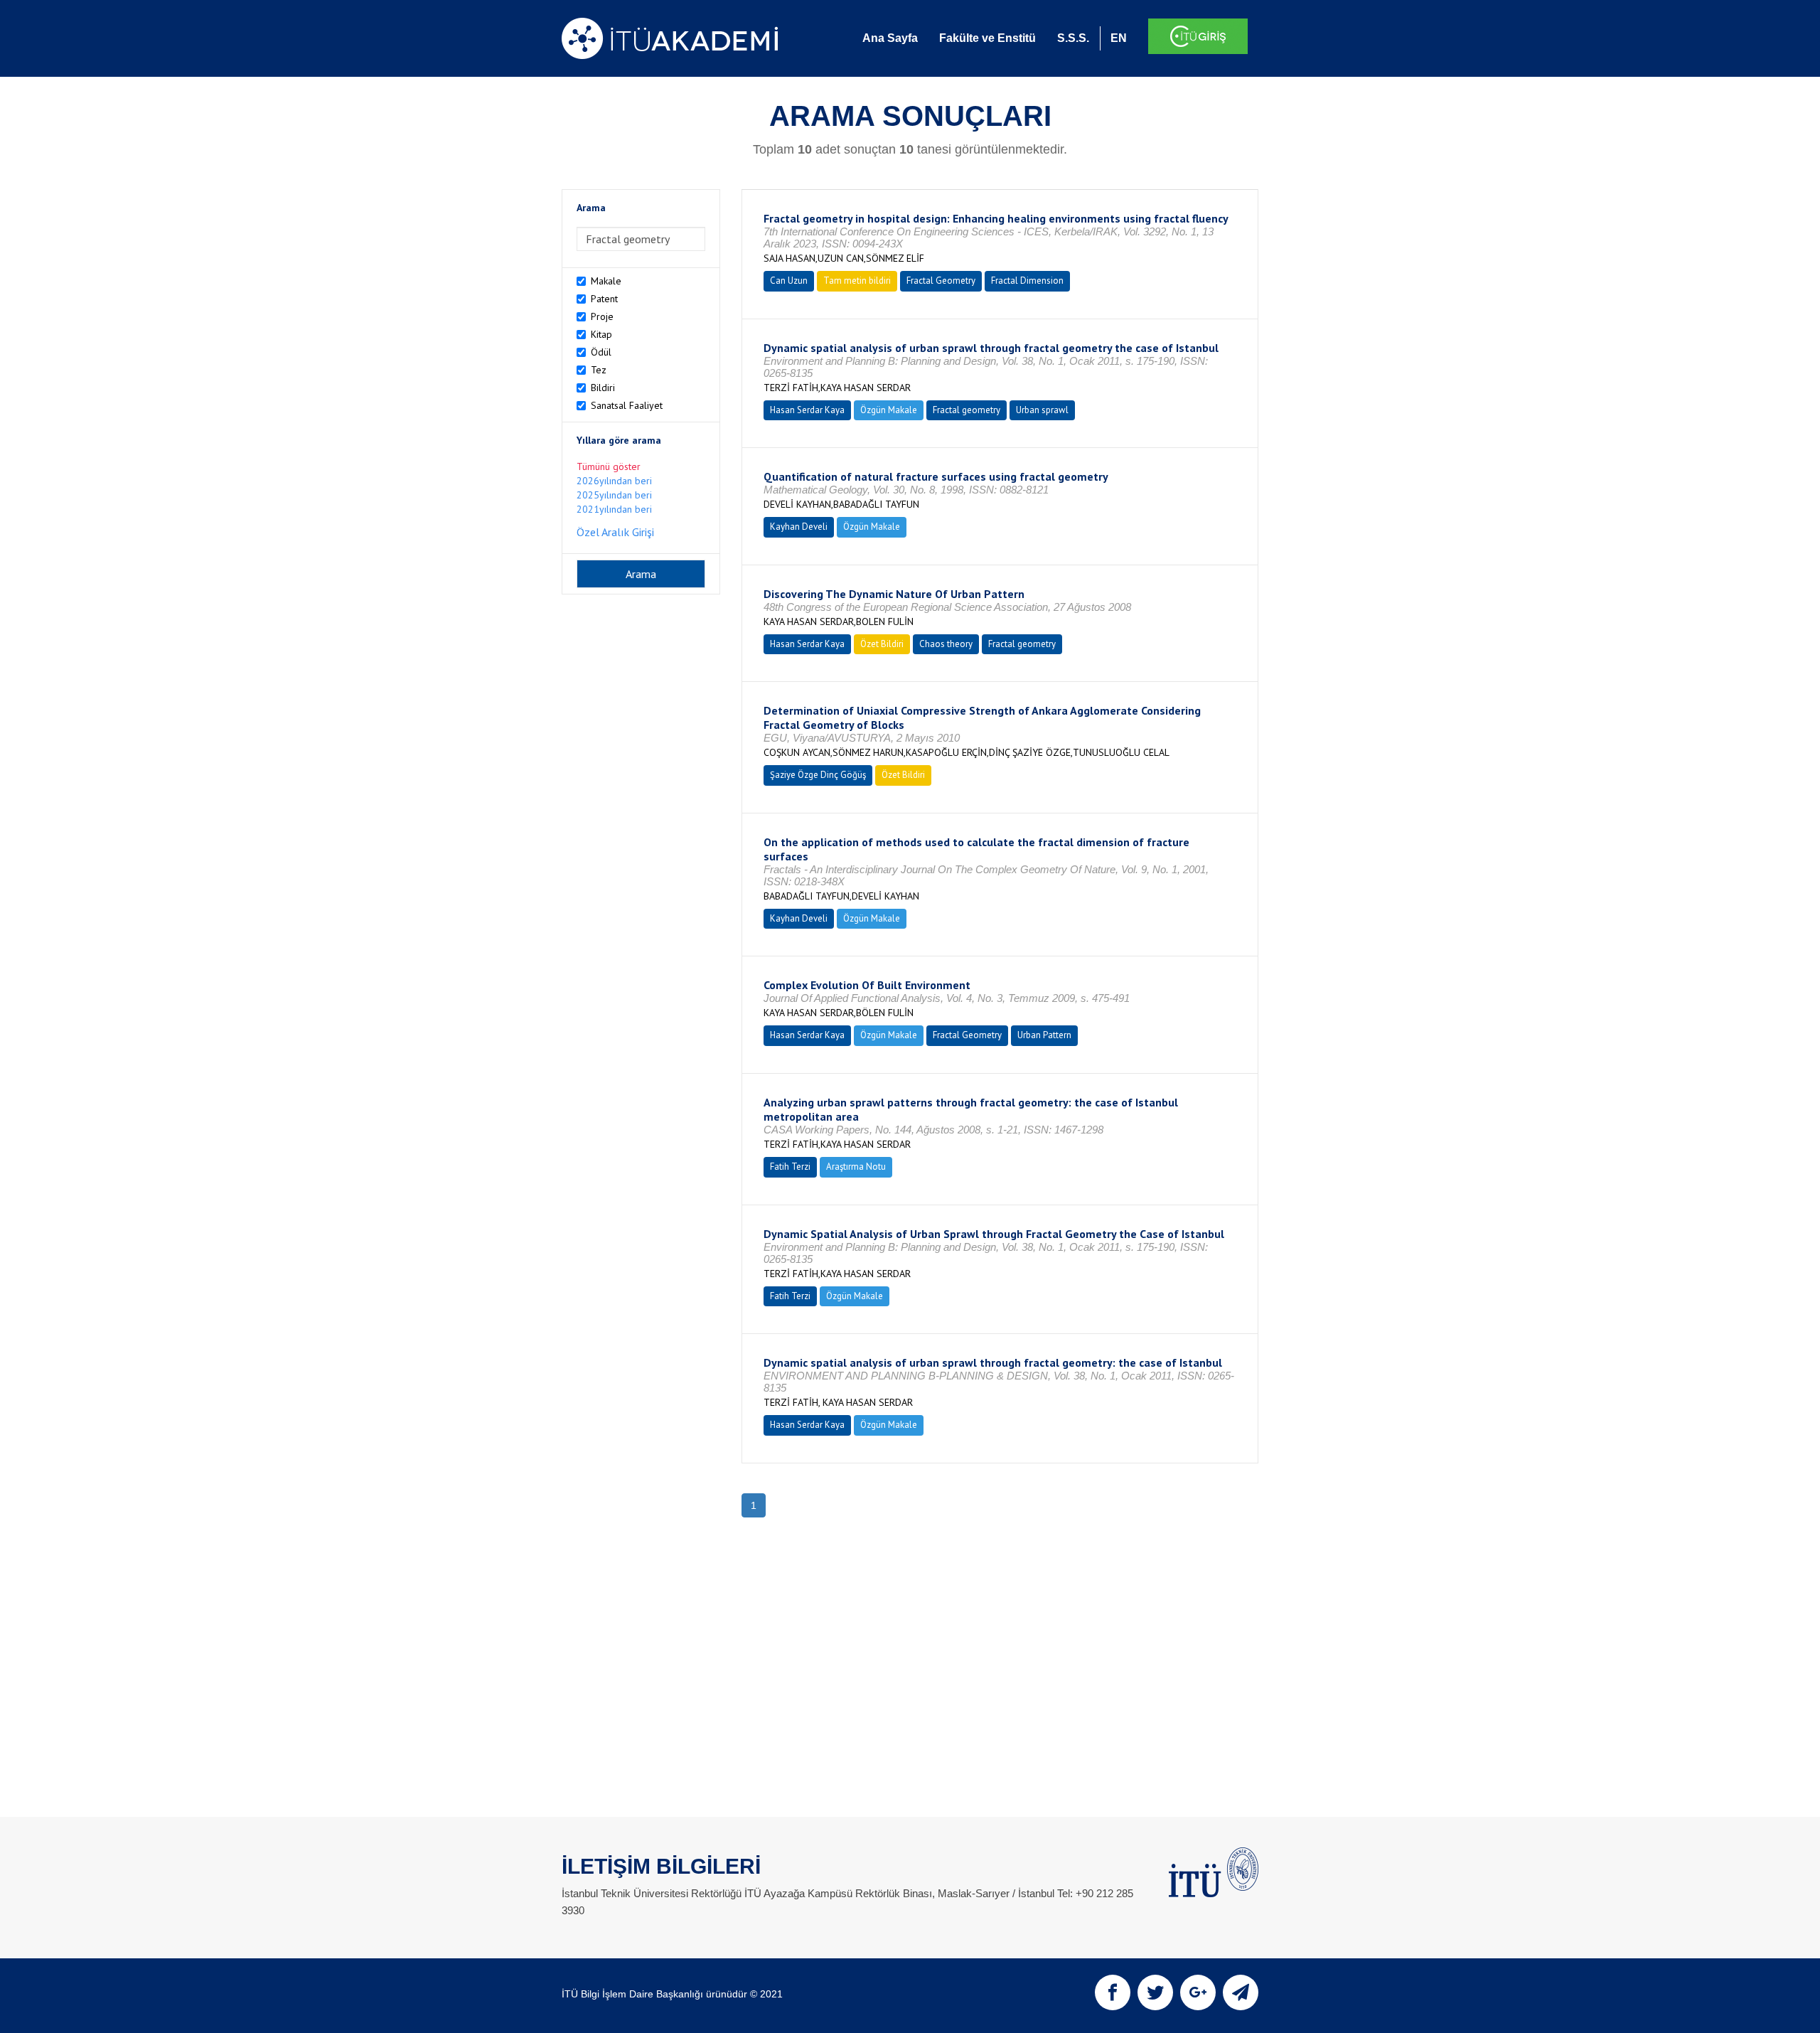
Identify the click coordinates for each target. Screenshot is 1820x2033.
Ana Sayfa (890, 38)
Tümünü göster (609, 466)
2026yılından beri (614, 481)
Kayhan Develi (799, 527)
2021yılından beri (614, 509)
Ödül (601, 352)
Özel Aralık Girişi (615, 532)
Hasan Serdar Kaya (807, 410)
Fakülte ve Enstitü (987, 38)
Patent (604, 299)
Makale (606, 281)
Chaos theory (946, 644)
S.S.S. (1073, 38)
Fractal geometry (967, 410)
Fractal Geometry (941, 281)
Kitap (601, 334)
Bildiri (603, 388)
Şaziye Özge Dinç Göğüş (818, 775)
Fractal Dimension (1027, 281)
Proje (602, 316)
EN (1119, 38)
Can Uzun (789, 281)
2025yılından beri (614, 495)
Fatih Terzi (790, 1167)
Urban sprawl (1042, 410)
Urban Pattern (1044, 1035)
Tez (599, 370)
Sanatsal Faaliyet (627, 405)
